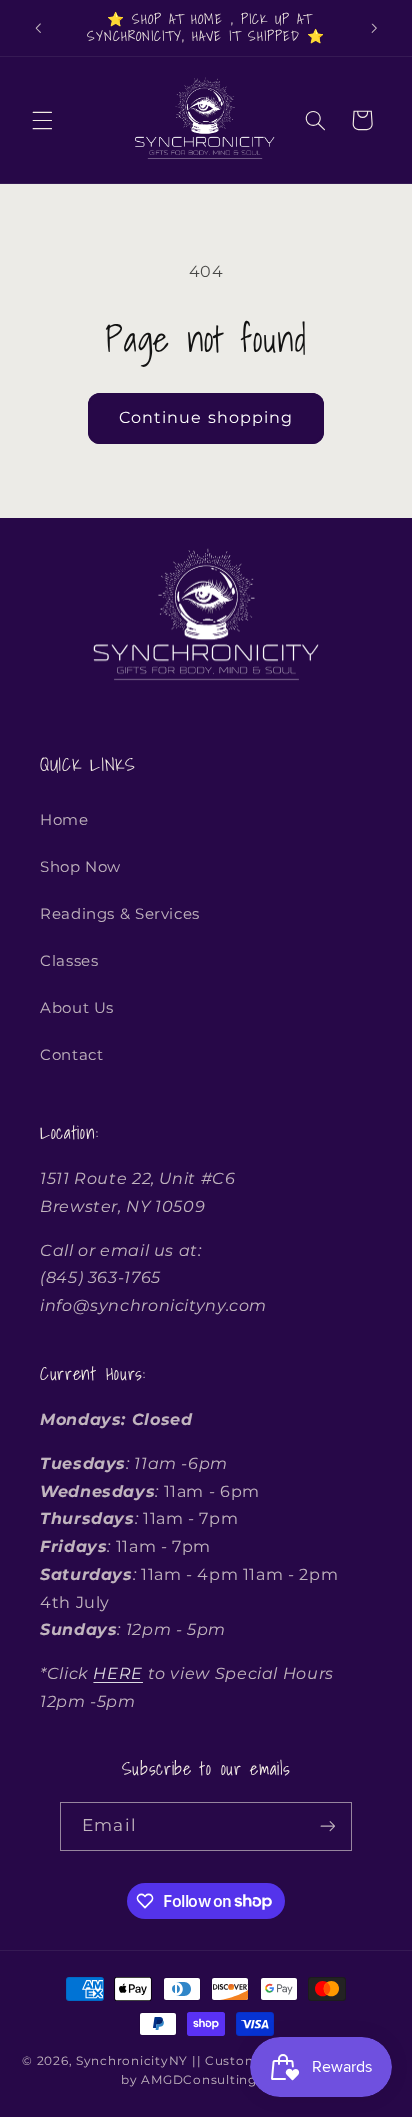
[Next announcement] (374, 28)
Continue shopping (206, 417)
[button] (42, 120)
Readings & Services (120, 914)
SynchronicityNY (132, 2061)
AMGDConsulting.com (215, 2080)
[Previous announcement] (38, 28)
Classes (69, 961)
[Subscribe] (327, 1826)
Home (64, 820)
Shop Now (80, 867)
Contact (71, 1055)
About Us (77, 1008)
